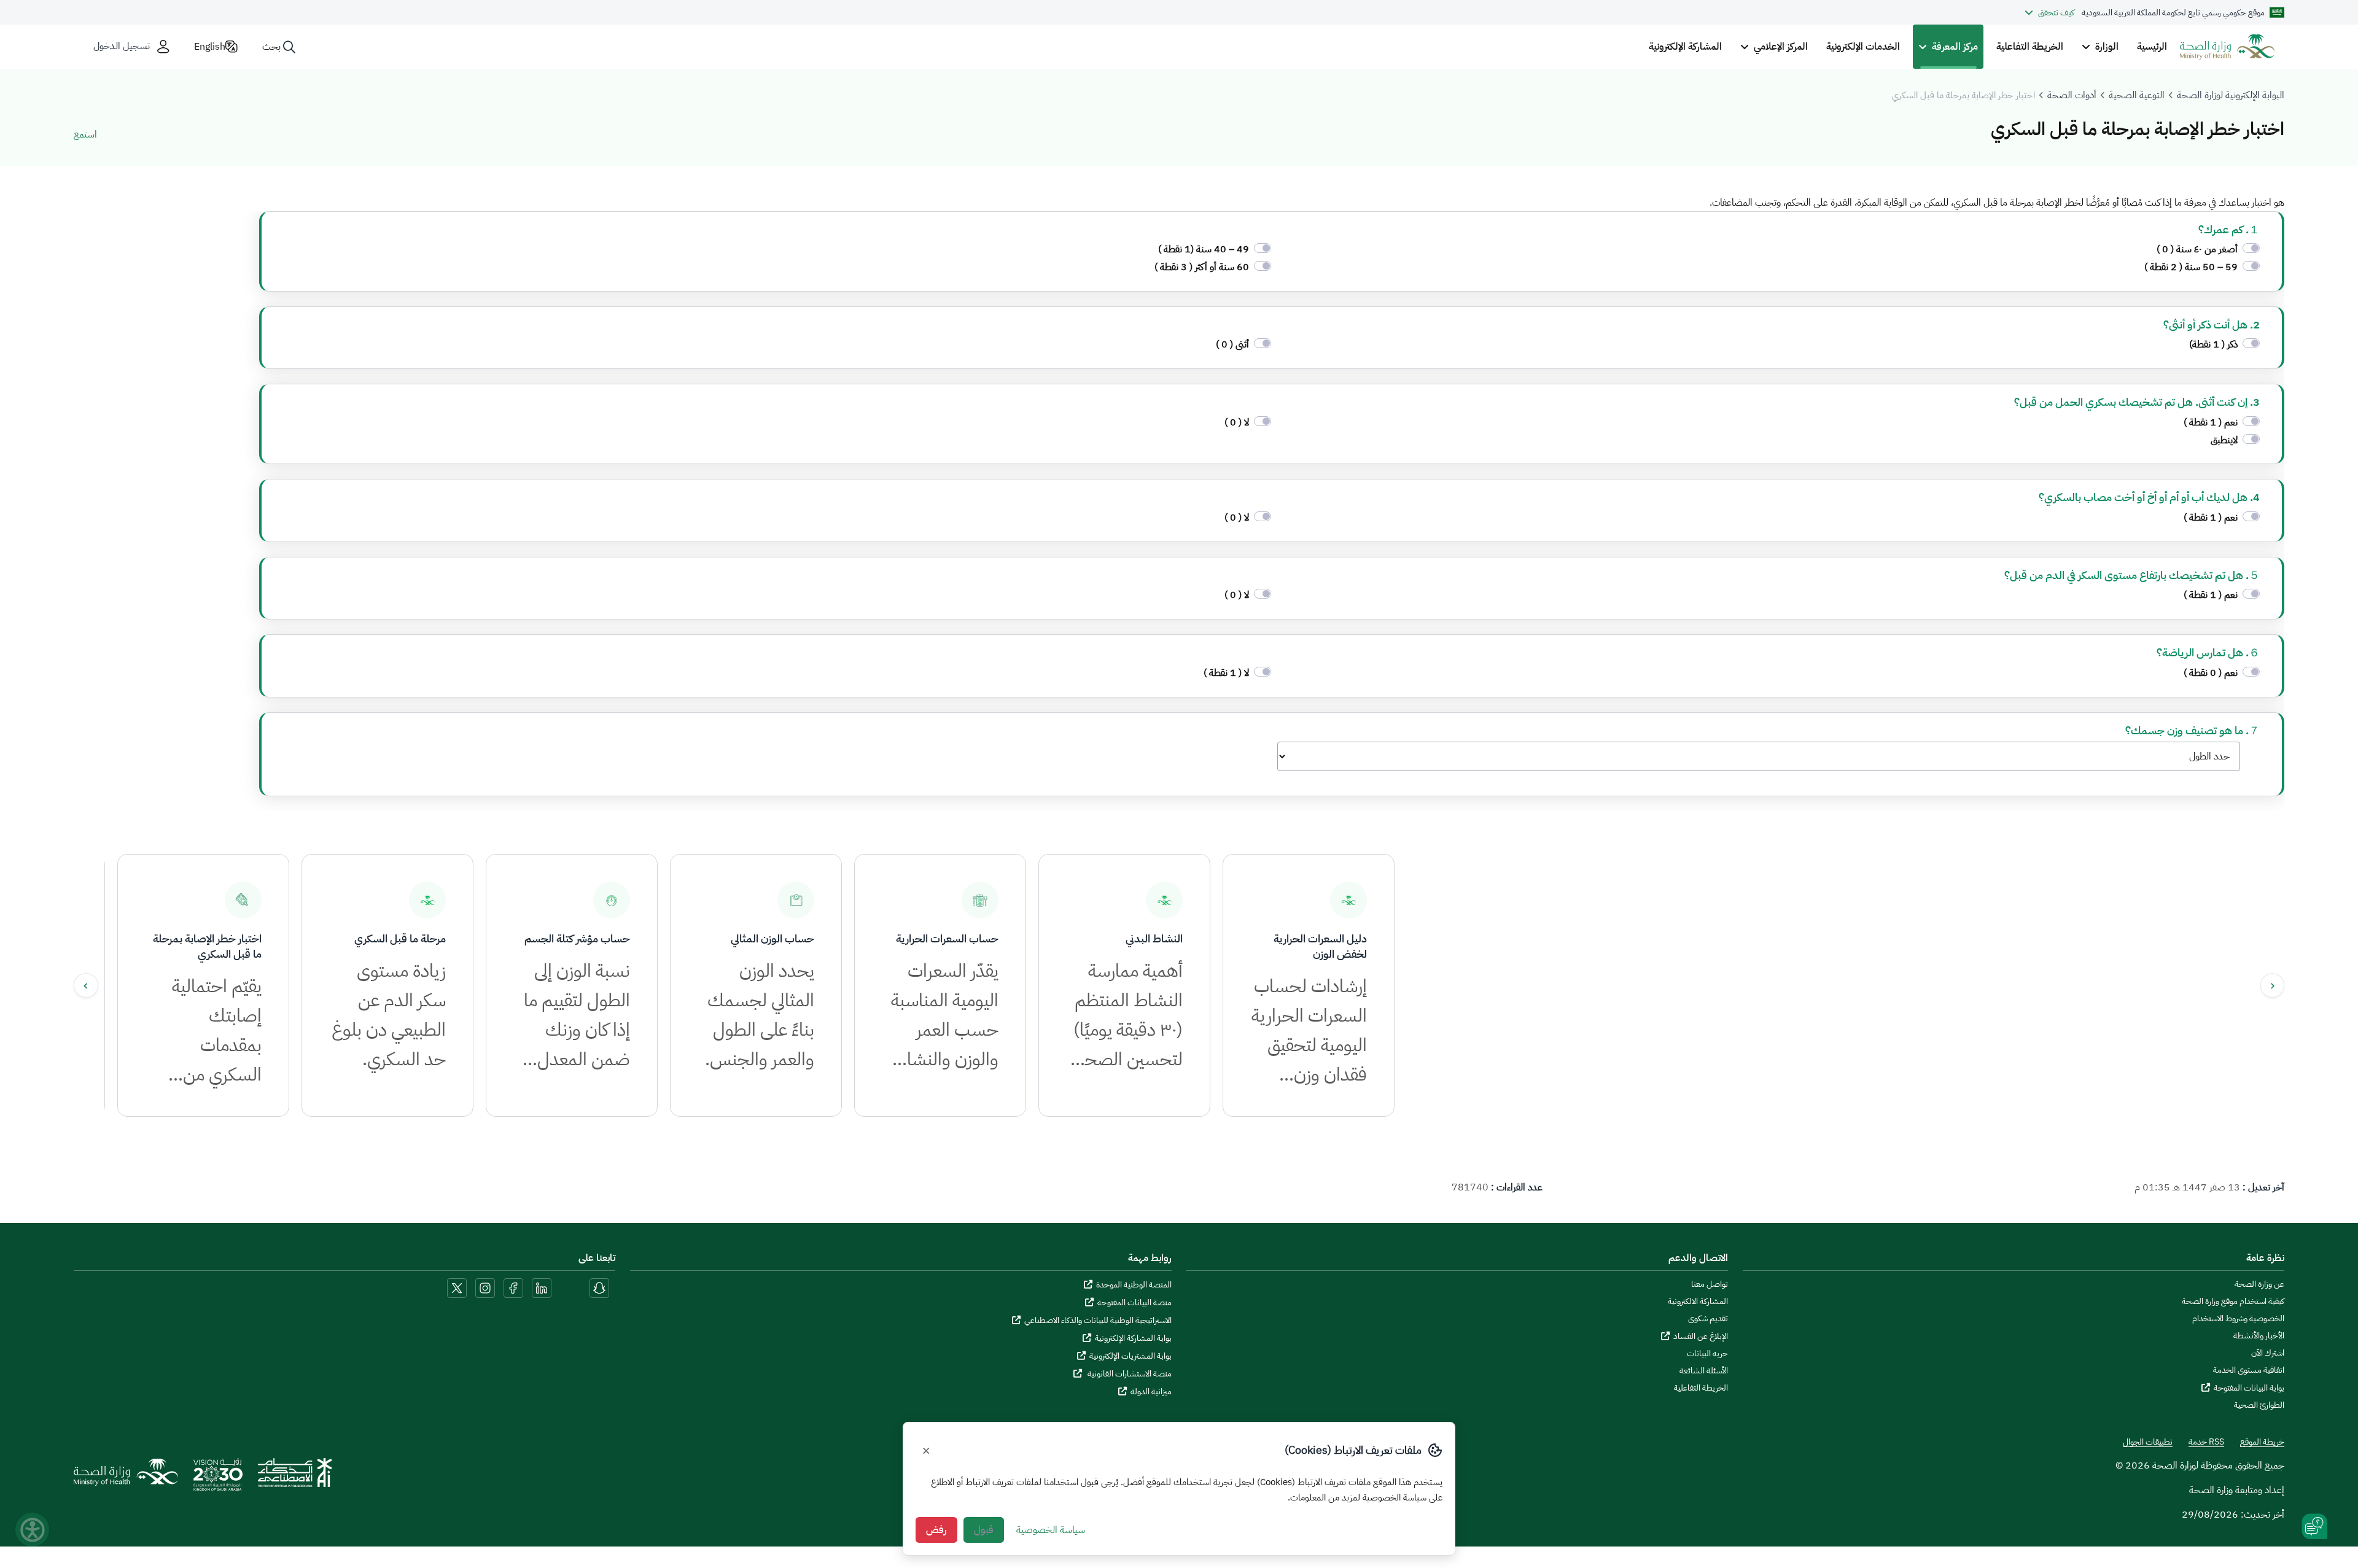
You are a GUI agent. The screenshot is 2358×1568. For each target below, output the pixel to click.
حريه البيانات (1707, 1354)
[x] (457, 1287)
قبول (984, 1530)
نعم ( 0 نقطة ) (2211, 673)
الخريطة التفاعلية (2030, 47)
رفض (936, 1530)
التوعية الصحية (2137, 95)
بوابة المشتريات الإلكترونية (1130, 1356)
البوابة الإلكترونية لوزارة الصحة (2231, 95)
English (210, 47)
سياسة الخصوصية (1051, 1530)
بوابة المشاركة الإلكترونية (1133, 1338)
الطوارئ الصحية (2259, 1405)
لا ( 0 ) (1237, 422)
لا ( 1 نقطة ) (1226, 673)
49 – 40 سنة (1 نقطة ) (1204, 249)
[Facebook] (513, 1287)
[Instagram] (485, 1287)
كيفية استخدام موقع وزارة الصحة (2233, 1302)
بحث (271, 47)
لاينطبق (2224, 440)
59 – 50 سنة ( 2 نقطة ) (2191, 267)
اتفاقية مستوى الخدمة (2249, 1370)
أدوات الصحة (2072, 95)
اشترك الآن (2268, 1353)
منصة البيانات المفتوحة (1134, 1302)
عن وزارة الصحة (2259, 1284)
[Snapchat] (599, 1287)
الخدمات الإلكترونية (1863, 47)
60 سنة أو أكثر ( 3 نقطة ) (1202, 267)
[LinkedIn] (540, 1287)
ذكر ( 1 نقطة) (2212, 344)
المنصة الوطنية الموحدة (1134, 1285)
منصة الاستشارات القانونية (1129, 1374)
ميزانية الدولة (1151, 1391)
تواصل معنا (1710, 1284)
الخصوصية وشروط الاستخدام (2238, 1319)
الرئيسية (2152, 47)
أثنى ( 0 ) (1232, 344)
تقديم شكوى (1708, 1319)
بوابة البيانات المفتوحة (2249, 1388)
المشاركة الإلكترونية (1685, 47)
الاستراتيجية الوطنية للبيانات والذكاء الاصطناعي (1098, 1320)
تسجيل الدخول (122, 46)
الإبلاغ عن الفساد (1701, 1336)
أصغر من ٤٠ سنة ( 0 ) (2197, 249)
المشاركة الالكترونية (1698, 1302)
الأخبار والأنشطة (2259, 1336)
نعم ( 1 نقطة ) (2209, 422)
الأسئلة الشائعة (1704, 1371)
